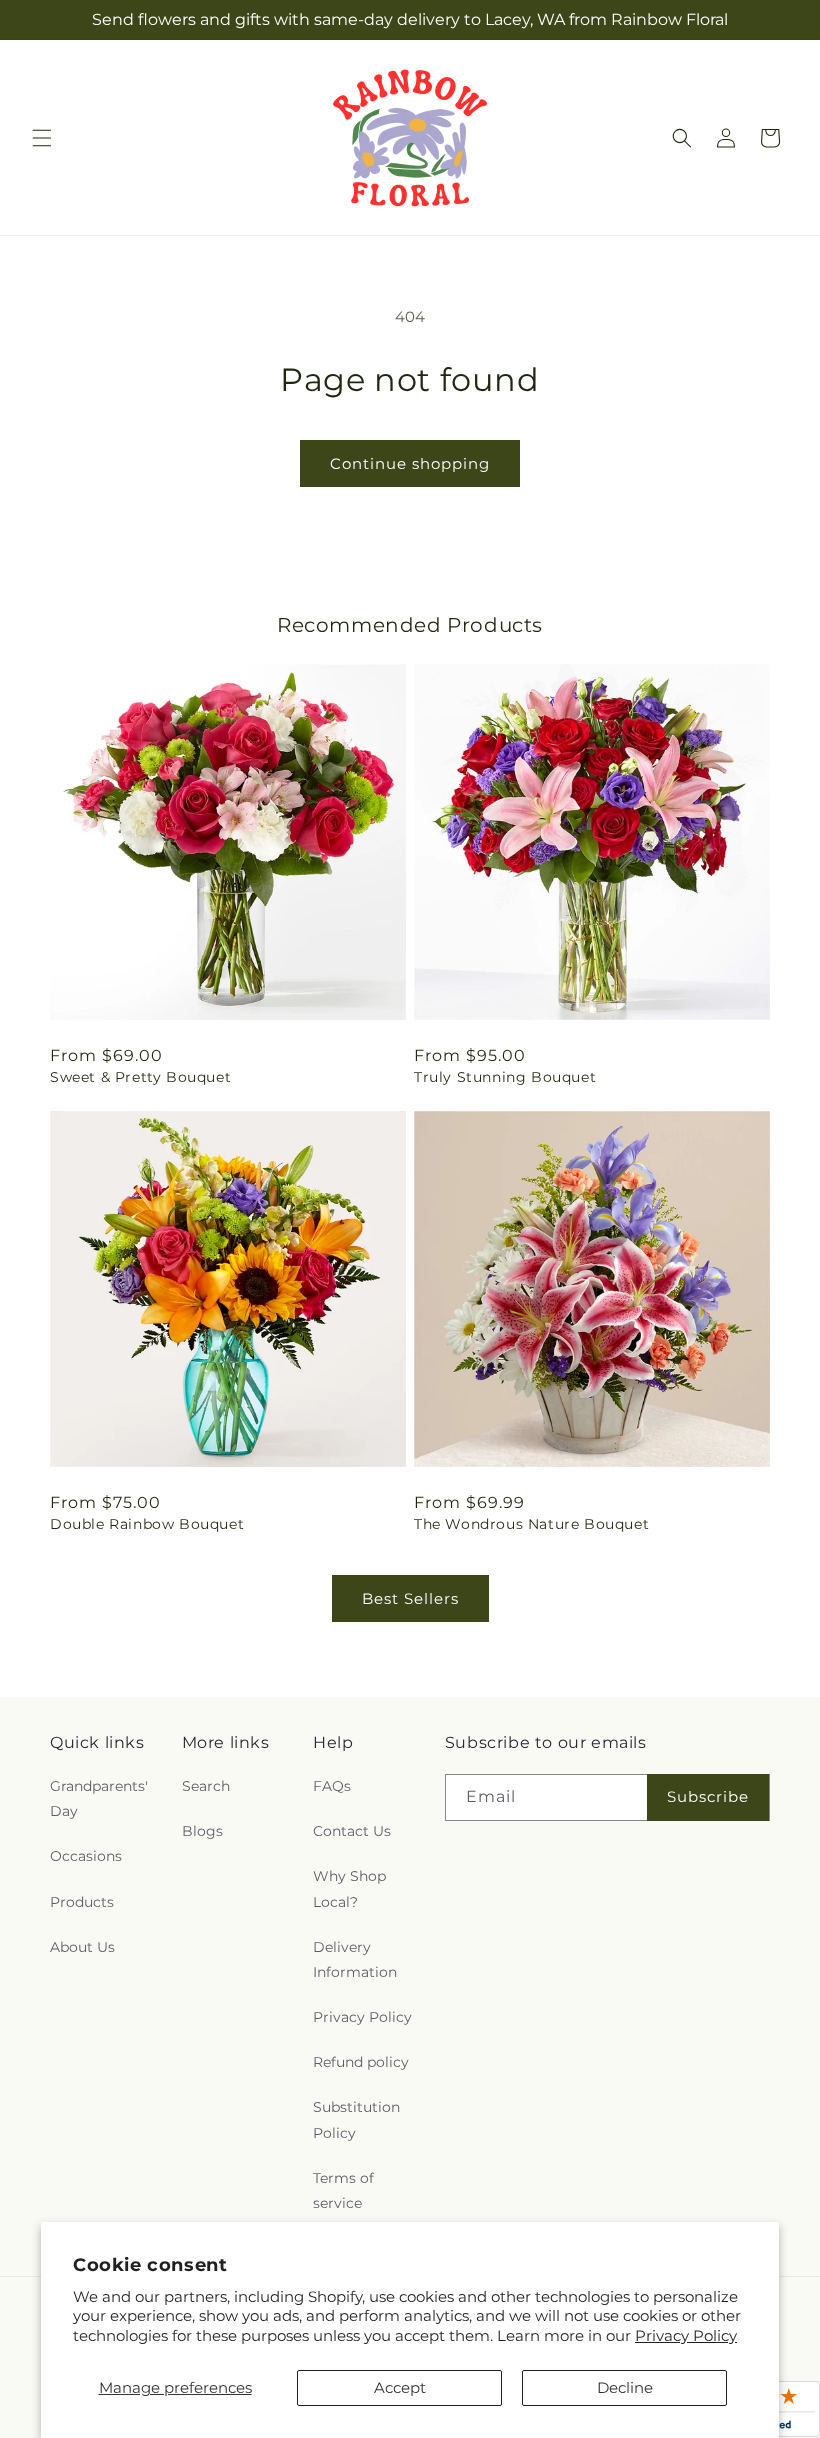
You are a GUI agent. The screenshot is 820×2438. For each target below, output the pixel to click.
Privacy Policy (686, 2335)
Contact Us (352, 1831)
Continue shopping (410, 463)
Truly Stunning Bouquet (505, 1077)
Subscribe (708, 1796)
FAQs (332, 1786)
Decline (625, 2387)
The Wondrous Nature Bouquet (531, 1524)
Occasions (86, 1856)
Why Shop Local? (349, 1888)
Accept (400, 2387)
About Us (82, 1947)
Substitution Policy (356, 2119)
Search (206, 1786)
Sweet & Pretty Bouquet (140, 1077)
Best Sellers (410, 1598)
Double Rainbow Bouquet (147, 1524)
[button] (42, 138)
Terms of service (343, 2190)
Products (82, 1902)
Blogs (202, 1831)
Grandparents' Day (99, 1798)
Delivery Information (355, 1959)
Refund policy (361, 2062)
